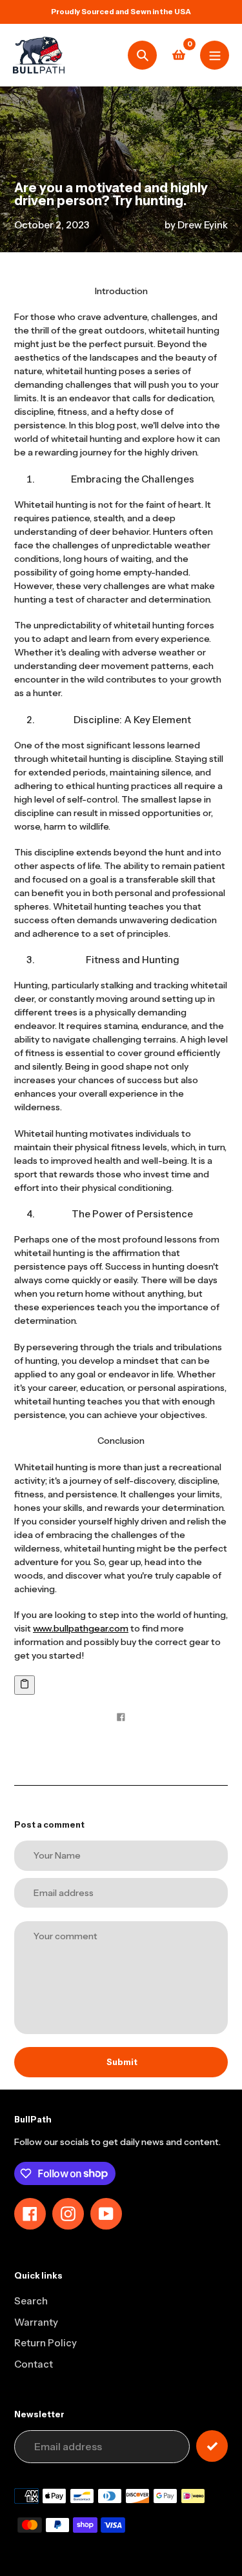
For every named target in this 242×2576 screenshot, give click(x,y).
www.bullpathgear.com (81, 1628)
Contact (34, 2364)
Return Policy (45, 2343)
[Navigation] (215, 55)
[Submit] (212, 2446)
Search (31, 2301)
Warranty (36, 2322)
